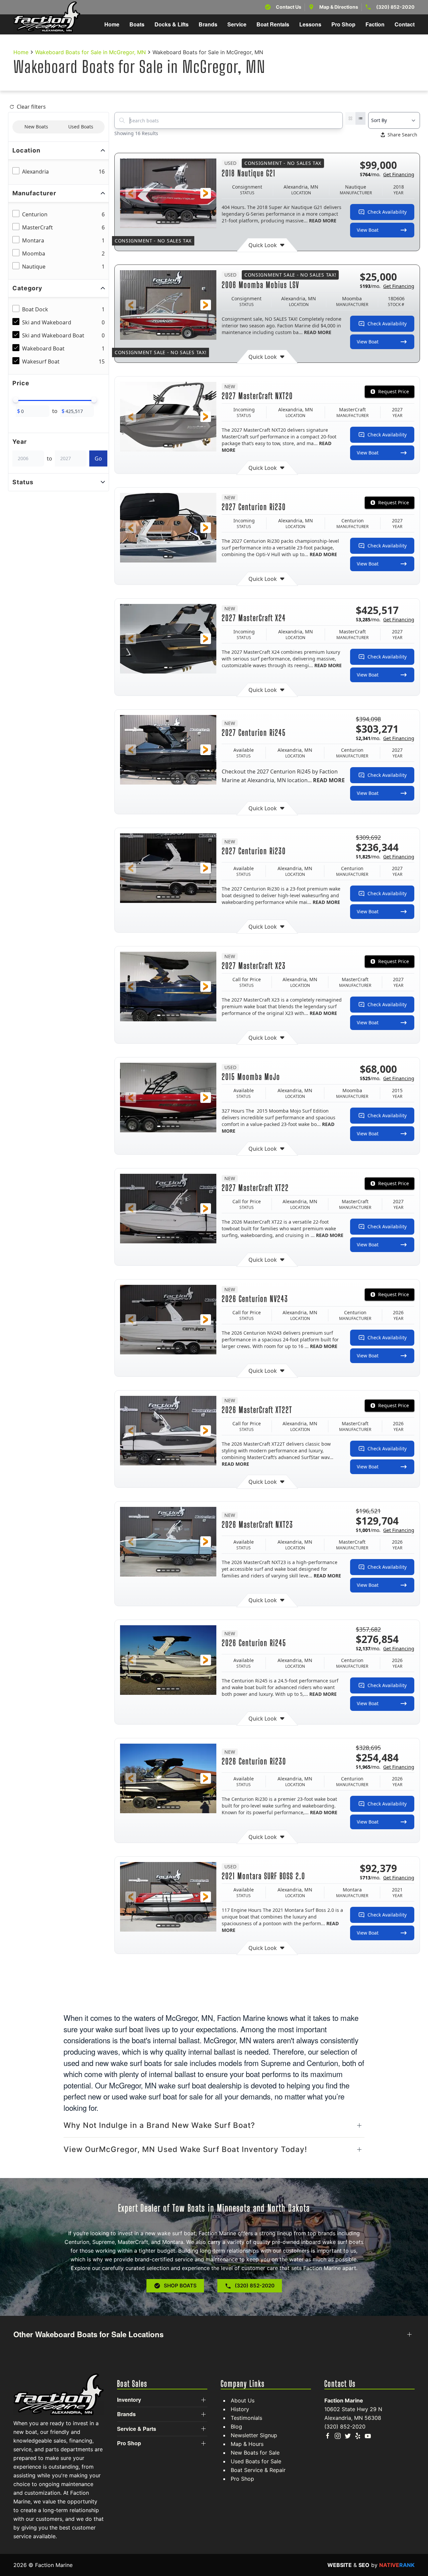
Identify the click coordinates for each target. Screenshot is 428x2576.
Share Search (402, 135)
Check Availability (387, 212)
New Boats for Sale (255, 2453)
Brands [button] (208, 24)
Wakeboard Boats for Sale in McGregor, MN (90, 52)
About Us (243, 2400)
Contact (405, 24)
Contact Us (289, 7)
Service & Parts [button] (137, 2429)
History (240, 2409)
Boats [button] (137, 24)
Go (98, 458)
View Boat (368, 230)
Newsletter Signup (254, 2435)
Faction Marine (344, 2400)
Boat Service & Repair (258, 2470)
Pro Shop (242, 2479)
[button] (131, 193)
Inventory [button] (129, 2400)
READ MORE (323, 221)
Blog (236, 2427)
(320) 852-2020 (395, 7)
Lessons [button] (310, 24)
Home (112, 24)
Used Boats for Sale (256, 2461)
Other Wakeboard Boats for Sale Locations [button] (88, 2334)
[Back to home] (47, 17)
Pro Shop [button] (343, 24)
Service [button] (237, 24)
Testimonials (246, 2418)
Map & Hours (247, 2444)
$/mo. (387, 174)
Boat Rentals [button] (273, 24)
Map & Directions (339, 7)
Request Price (394, 391)
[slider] (16, 400)
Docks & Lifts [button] (172, 24)
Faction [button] (375, 24)
